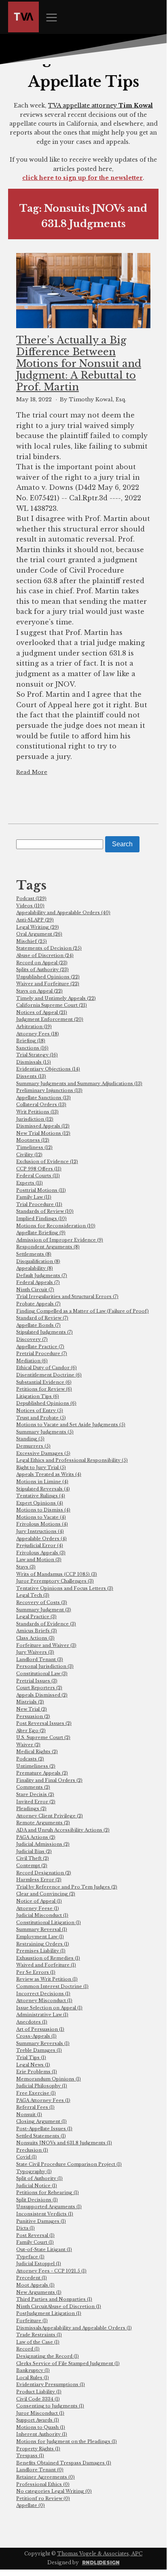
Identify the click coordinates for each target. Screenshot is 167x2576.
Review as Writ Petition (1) (47, 1979)
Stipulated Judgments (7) (44, 1332)
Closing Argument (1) (41, 2121)
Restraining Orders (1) (43, 1944)
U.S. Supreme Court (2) (43, 1737)
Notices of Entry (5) (40, 1410)
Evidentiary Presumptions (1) (51, 2384)
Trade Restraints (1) (39, 2335)
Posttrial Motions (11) (41, 1190)
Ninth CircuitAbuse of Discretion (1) (59, 2306)
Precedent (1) (32, 2278)
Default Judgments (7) (42, 1275)
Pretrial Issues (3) (37, 1681)
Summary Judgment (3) (44, 1610)
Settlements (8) (34, 1254)
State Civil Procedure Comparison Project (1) (69, 2164)
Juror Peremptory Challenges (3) (55, 1581)
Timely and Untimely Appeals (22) (56, 998)
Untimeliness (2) (36, 1766)
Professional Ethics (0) (43, 2484)
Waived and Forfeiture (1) (46, 1965)
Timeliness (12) (34, 1147)
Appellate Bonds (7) (38, 1325)
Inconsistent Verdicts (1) (45, 2214)
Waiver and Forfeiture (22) (48, 984)
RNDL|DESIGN (101, 2562)
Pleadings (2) (31, 1809)
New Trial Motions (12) (43, 1133)
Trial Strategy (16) (37, 1055)
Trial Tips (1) (31, 2057)
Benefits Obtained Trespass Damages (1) (64, 2463)
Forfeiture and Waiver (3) (46, 1645)
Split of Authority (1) (39, 2178)
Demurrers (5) (33, 1446)
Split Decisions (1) (37, 2200)
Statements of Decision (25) (49, 948)
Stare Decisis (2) (35, 1794)
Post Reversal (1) (35, 2235)
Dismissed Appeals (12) (43, 1126)
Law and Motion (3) (39, 1560)
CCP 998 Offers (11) (39, 1169)
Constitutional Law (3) (42, 1674)
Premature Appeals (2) (42, 1773)
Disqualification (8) (38, 1261)
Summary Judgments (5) (45, 1432)
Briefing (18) (31, 1041)
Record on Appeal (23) (42, 963)
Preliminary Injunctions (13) (49, 1090)
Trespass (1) (30, 2456)
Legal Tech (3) (33, 1595)
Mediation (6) (32, 1361)
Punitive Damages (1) (41, 2221)
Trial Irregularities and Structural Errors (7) (67, 1296)
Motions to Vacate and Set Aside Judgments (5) (71, 1425)
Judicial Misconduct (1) (42, 1915)
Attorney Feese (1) (38, 1908)
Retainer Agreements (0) (45, 2477)
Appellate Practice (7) (40, 1347)
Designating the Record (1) (48, 2356)
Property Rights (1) (38, 2449)
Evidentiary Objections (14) (48, 1069)
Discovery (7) (32, 1339)
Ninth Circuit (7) (35, 1290)
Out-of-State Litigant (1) (44, 2249)
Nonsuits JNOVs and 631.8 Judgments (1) (64, 2143)
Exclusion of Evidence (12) (47, 1162)
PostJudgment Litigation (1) (49, 2313)
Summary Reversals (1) (43, 2043)
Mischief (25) (32, 941)
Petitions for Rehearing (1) (48, 2192)
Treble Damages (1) (39, 2050)
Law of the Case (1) (38, 2342)
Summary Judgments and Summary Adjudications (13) (79, 1084)
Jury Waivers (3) (35, 1652)
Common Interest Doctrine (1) (52, 1986)
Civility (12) (29, 1155)
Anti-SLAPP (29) (35, 920)
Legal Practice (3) (36, 1617)
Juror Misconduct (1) (40, 2413)
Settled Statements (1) (41, 2136)
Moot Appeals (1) (35, 2285)
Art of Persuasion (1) (40, 2029)
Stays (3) (26, 1567)
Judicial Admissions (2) (43, 1844)
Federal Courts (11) (38, 1176)
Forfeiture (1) (32, 2321)
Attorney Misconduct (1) (44, 2001)
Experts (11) (30, 1183)
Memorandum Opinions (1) (49, 2079)
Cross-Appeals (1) (36, 2036)
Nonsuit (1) (29, 2114)
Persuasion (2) (33, 1716)
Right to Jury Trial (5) (41, 1467)
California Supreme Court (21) (52, 1005)
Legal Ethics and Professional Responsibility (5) (72, 1460)
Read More (32, 772)
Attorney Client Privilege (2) (50, 1816)
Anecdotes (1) (32, 2022)
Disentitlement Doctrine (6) (49, 1375)
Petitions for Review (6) (44, 1389)
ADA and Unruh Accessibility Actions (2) (63, 1830)
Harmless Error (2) (39, 1880)
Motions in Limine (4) (42, 1482)
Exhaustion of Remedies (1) (48, 1958)
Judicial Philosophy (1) (42, 2086)
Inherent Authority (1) (42, 2434)
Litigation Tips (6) (38, 1396)
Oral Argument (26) (39, 934)
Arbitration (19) (34, 1027)
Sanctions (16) (32, 1048)
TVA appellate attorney (100, 105)
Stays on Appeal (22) (39, 991)
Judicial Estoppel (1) (39, 2264)
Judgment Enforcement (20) (50, 1019)
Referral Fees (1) (35, 2107)
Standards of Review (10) (45, 1211)
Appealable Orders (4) (41, 1539)
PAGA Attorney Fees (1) (43, 2100)
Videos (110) (30, 906)
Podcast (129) (31, 898)
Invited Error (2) (36, 1802)
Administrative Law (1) (42, 2015)
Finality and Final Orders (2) (49, 1780)
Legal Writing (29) (38, 927)
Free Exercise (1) (36, 2093)
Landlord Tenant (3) (40, 1659)
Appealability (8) (35, 1268)
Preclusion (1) (32, 2150)
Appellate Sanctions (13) (43, 1098)
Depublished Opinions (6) (46, 1403)
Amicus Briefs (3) (37, 1631)
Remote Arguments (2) (43, 1823)
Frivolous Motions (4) (42, 1524)
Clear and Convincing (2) (46, 1894)
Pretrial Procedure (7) (42, 1353)
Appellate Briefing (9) (41, 1233)
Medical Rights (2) (37, 1752)
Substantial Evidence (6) (44, 1382)
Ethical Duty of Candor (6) (47, 1368)
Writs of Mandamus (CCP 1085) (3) (57, 1574)
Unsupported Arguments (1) (49, 2207)
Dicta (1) (25, 2228)
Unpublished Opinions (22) (48, 977)
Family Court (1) (35, 2242)
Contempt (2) (32, 1866)
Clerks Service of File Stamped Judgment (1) (68, 2363)
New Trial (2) (32, 1709)
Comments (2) (33, 1787)
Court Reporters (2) (39, 1688)
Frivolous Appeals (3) (41, 1553)
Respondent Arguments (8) (48, 1247)
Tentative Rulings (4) (41, 1496)
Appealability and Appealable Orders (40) (63, 913)
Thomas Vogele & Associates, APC (100, 2554)
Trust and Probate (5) (41, 1418)
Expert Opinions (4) (40, 1503)
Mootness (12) (33, 1140)
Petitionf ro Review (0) (43, 2498)
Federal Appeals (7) (38, 1282)
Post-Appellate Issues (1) (44, 2129)
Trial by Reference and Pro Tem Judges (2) (67, 1887)
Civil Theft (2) (33, 1858)
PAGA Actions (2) (36, 1837)
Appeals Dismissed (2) (42, 1695)
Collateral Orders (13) (41, 1105)
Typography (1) (34, 2171)
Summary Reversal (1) (42, 1929)
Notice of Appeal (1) (39, 1901)
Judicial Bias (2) (34, 1851)
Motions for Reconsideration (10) (56, 1226)
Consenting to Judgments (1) (50, 2406)
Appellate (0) (31, 2505)
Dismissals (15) (34, 1062)
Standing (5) (30, 1439)
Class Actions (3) (35, 1638)
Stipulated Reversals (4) (43, 1489)
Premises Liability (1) (41, 1951)
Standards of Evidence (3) (46, 1624)
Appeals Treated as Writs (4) (49, 1474)
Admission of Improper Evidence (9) (60, 1240)
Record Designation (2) (44, 1873)
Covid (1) (26, 2157)
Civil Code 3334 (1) (38, 2399)
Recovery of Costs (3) (42, 1602)
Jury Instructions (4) (40, 1531)
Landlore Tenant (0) (40, 2470)
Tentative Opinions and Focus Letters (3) (65, 1588)
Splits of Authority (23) (42, 970)
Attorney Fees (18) (38, 1034)
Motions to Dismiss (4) (43, 1510)
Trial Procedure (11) (39, 1204)
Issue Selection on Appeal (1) (49, 2008)
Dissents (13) (31, 1076)
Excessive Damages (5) (43, 1453)
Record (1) (28, 2349)
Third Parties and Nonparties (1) (54, 2299)
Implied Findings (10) (41, 1218)
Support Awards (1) (38, 2420)
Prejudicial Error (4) (40, 1545)
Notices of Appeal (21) (42, 1012)
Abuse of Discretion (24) (45, 955)
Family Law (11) (34, 1197)
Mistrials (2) (30, 1702)
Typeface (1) (30, 2257)
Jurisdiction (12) (35, 1119)
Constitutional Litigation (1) (49, 1923)
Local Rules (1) (33, 2378)
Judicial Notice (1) (37, 2186)
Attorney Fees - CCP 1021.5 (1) (51, 2271)
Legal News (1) (33, 2065)
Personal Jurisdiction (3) (45, 1666)
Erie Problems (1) (37, 2072)
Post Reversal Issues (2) (44, 1723)
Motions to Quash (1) (41, 2427)
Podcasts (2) (30, 1759)
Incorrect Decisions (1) (43, 1994)
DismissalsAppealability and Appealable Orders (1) (74, 2328)
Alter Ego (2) (31, 1731)
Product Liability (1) (39, 2392)
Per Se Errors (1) (36, 1972)
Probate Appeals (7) (38, 1304)
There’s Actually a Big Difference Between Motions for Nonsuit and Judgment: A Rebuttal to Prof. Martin (79, 364)
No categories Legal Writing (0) (54, 2491)
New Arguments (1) (39, 2292)
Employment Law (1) (40, 1937)
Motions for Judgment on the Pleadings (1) (67, 2441)
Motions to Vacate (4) (41, 1517)
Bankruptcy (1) (33, 2370)
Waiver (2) (28, 1745)
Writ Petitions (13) (37, 1112)
